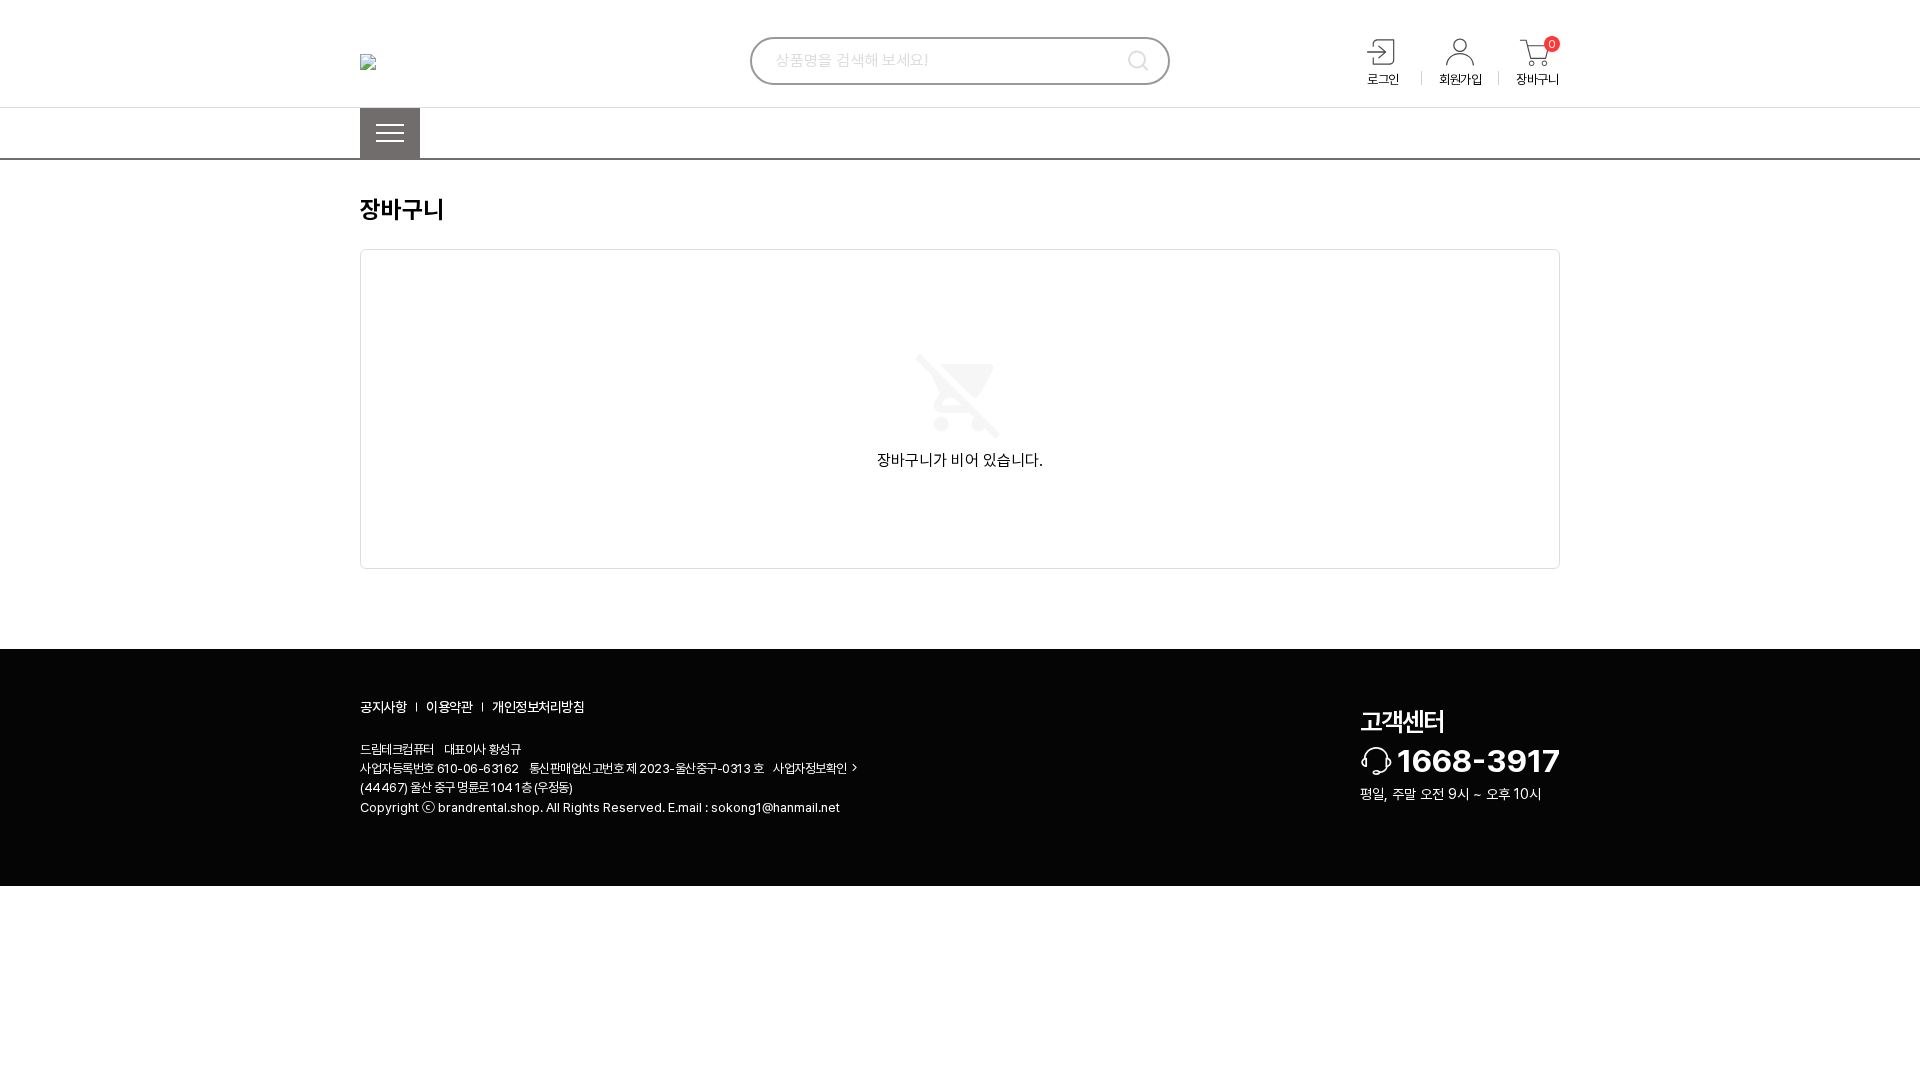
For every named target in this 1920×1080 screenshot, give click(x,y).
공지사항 (383, 707)
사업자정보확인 (810, 768)
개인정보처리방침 (538, 707)
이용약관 (449, 707)
